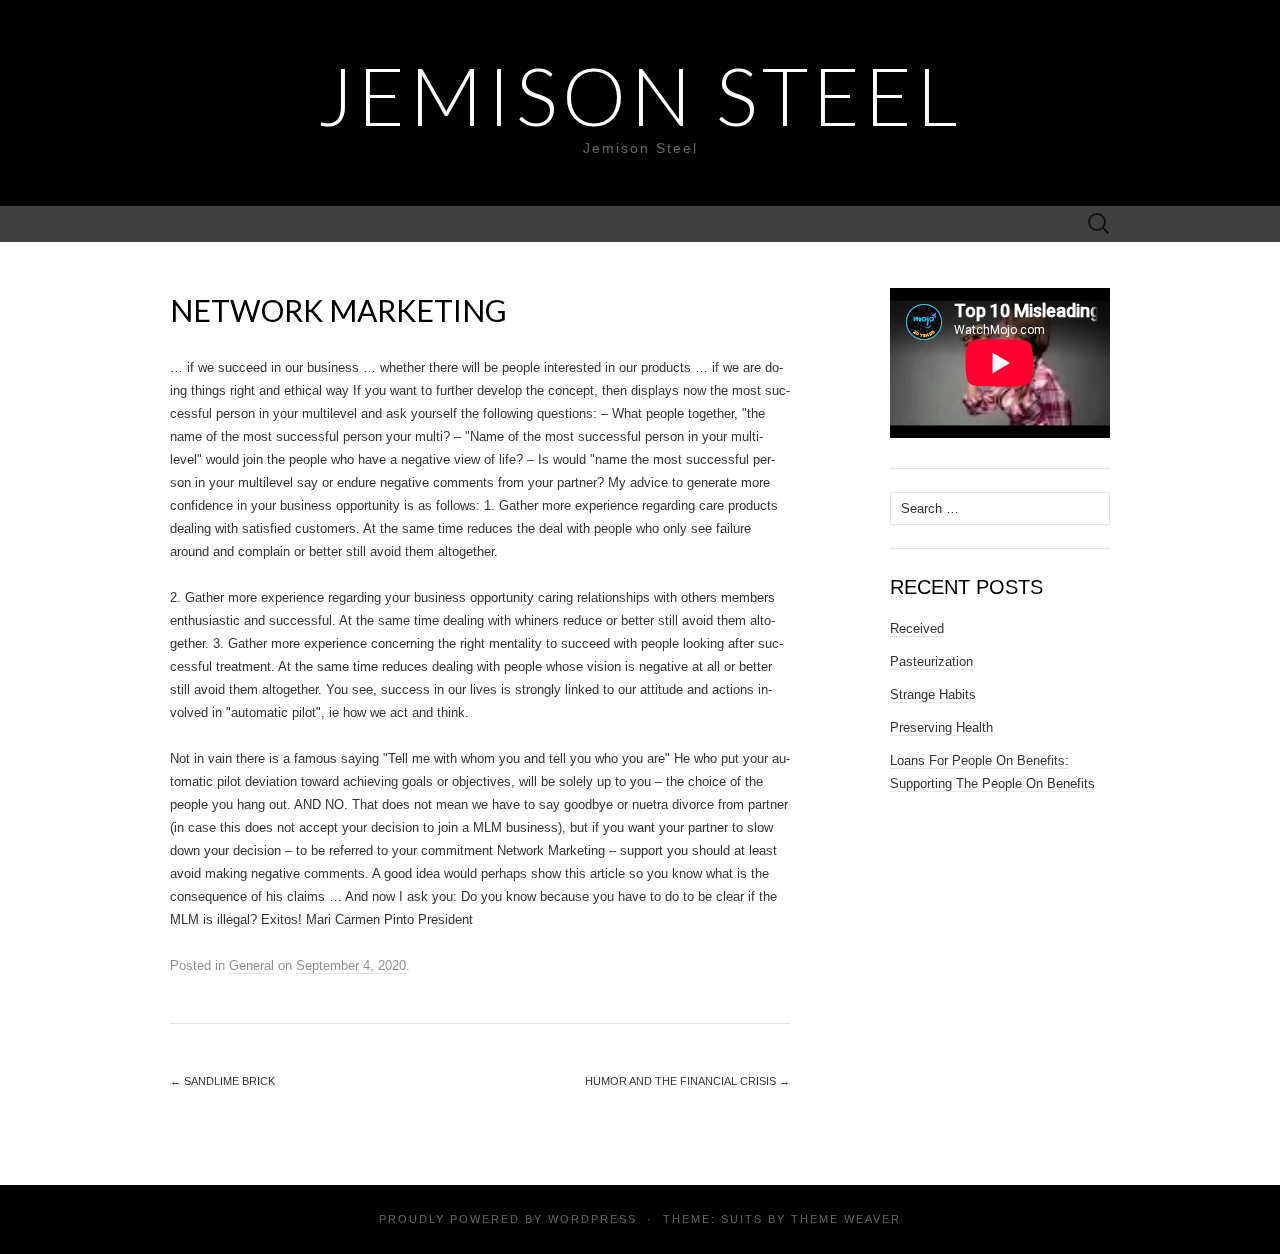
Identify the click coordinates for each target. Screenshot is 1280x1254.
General (251, 965)
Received (917, 628)
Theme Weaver (846, 1219)
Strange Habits (933, 694)
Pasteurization (931, 661)
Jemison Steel (640, 95)
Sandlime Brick (222, 1081)
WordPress (592, 1219)
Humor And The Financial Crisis (687, 1081)
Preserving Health (941, 727)
